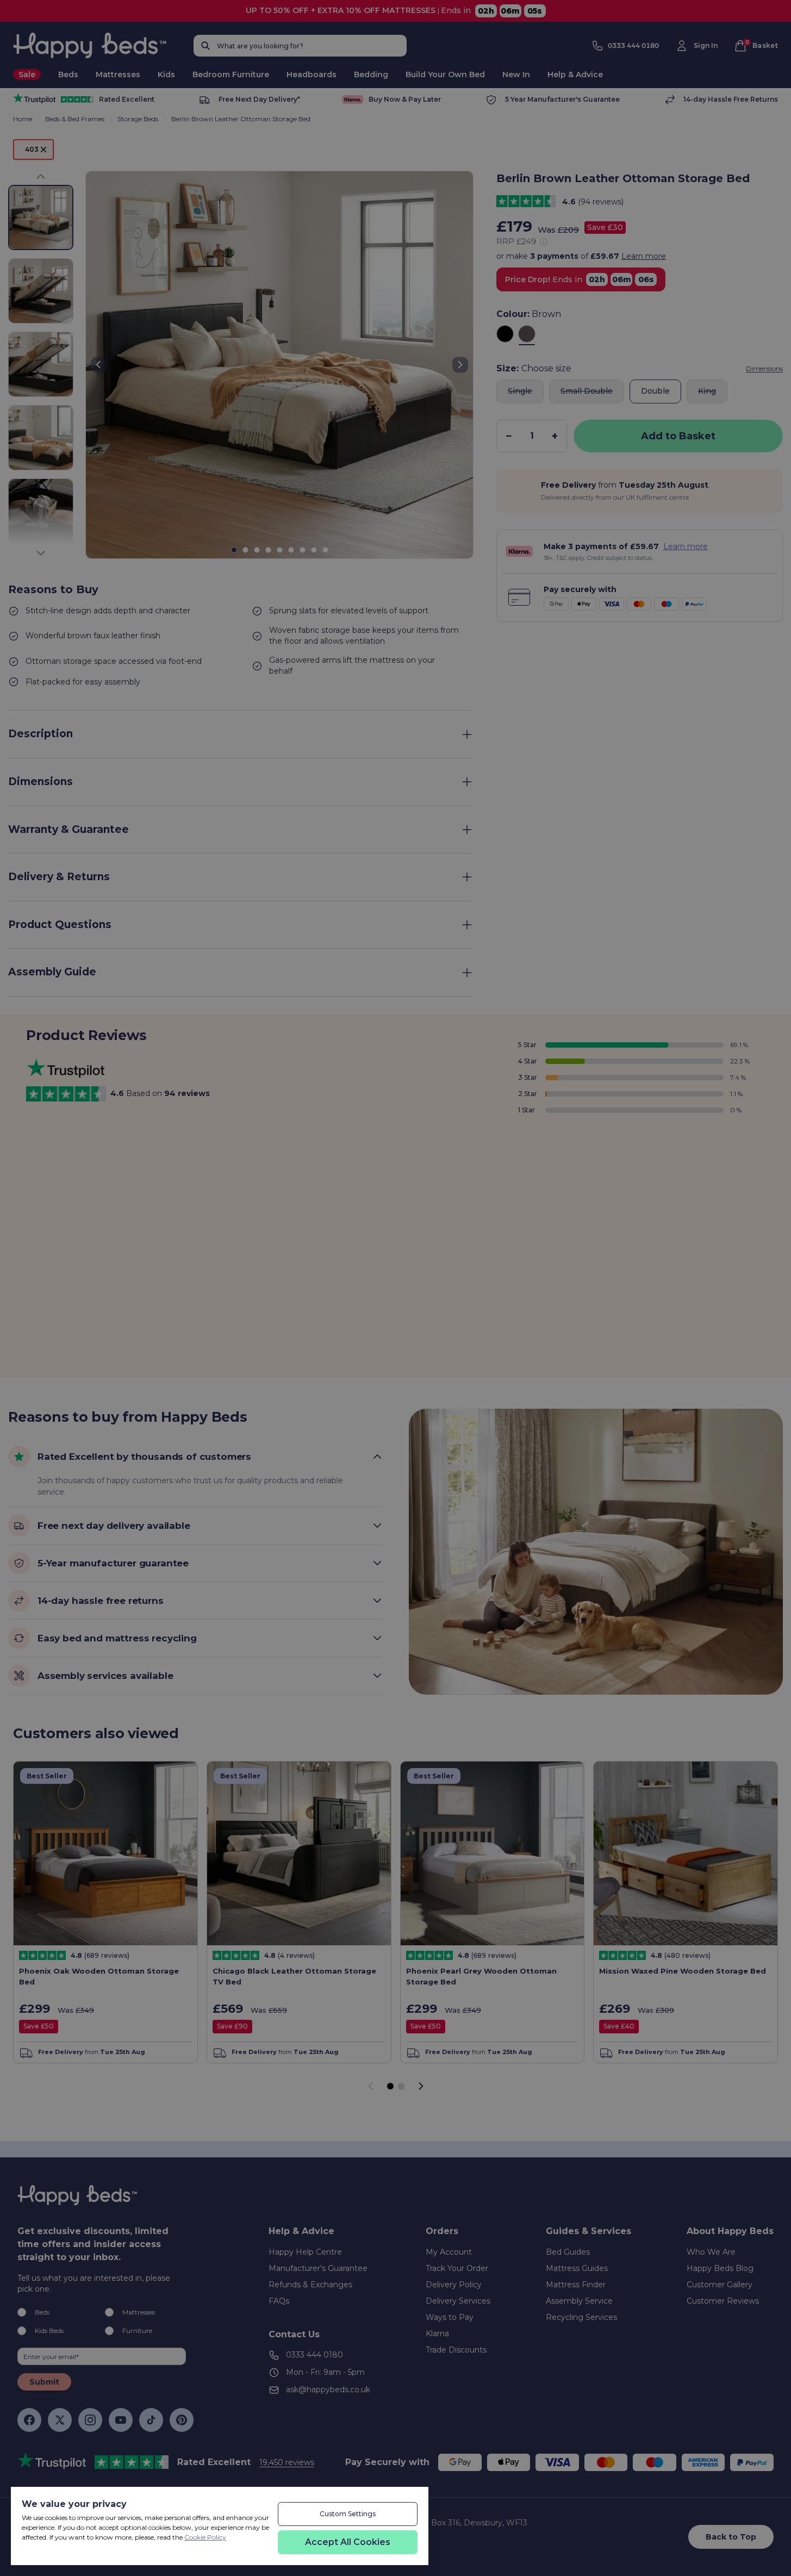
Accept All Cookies (348, 2542)
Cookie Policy (205, 2537)
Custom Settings (348, 2514)
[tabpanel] (145, 2528)
